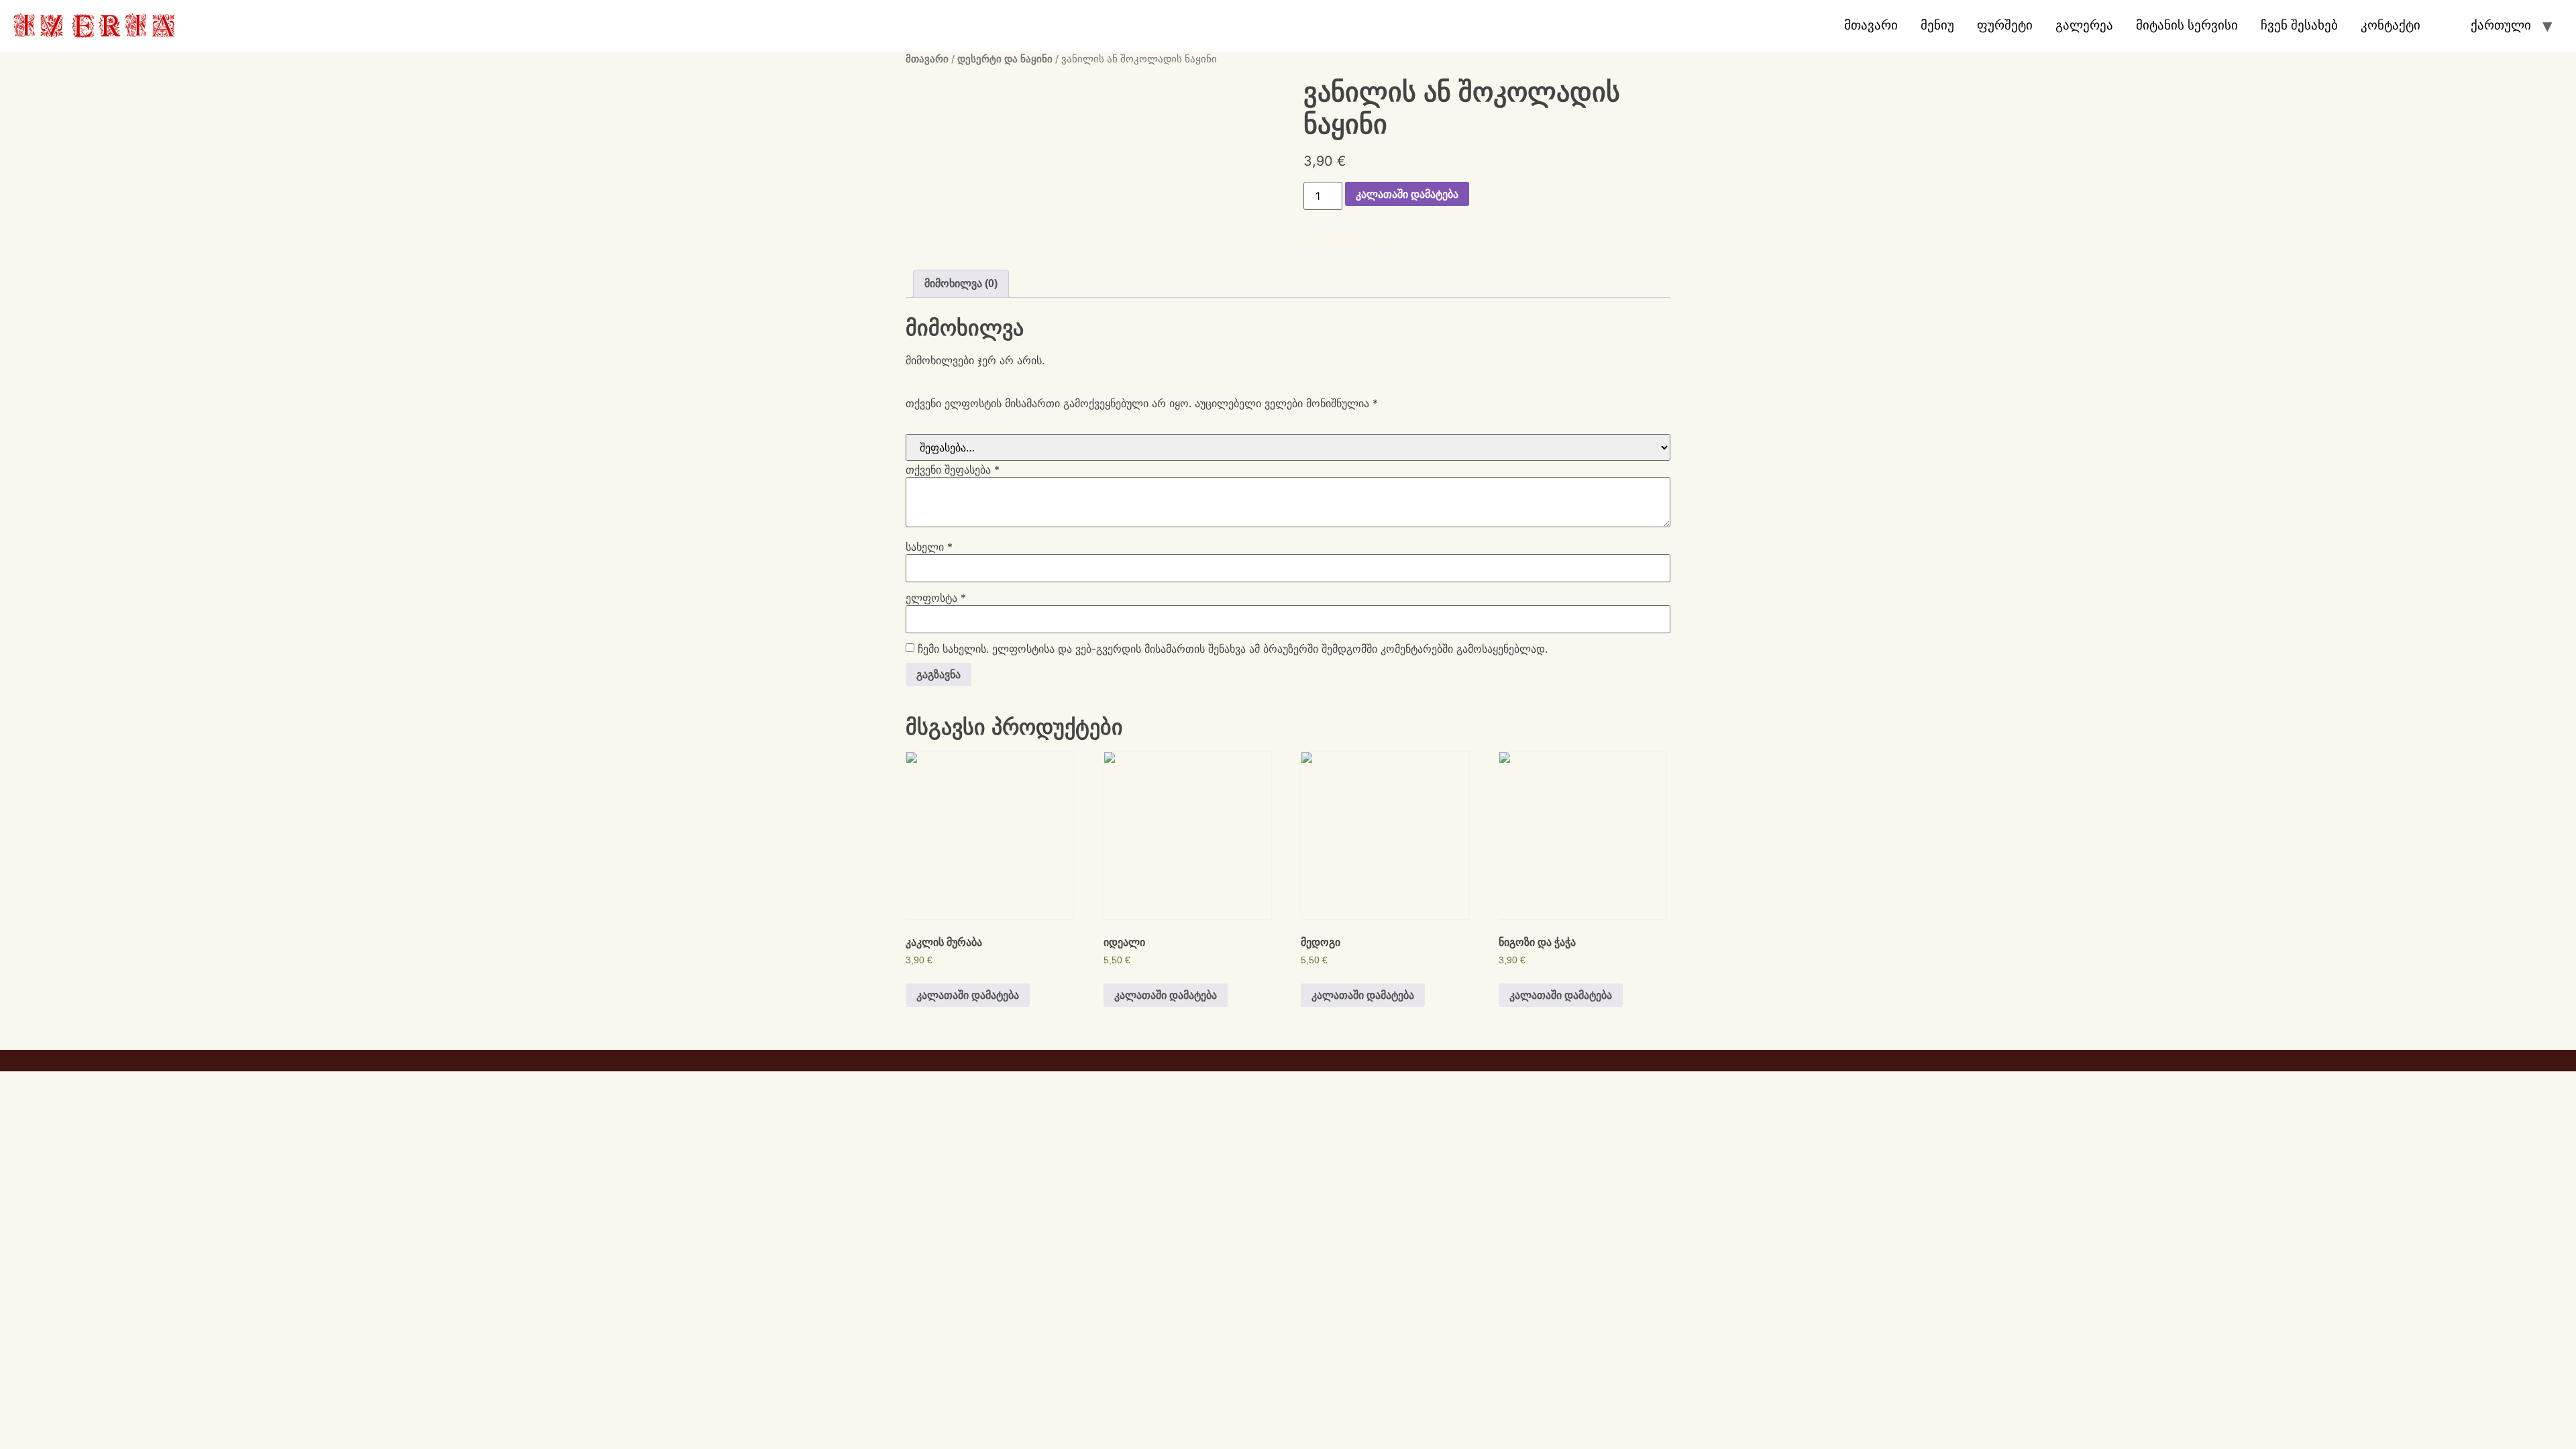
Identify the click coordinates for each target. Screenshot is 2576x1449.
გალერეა (2084, 25)
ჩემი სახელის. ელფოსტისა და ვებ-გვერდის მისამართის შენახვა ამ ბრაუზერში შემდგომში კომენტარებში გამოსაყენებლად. (1233, 649)
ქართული (2501, 25)
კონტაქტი (2391, 25)
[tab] (961, 284)
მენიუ (1937, 25)
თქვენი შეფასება (953, 470)
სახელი (929, 547)
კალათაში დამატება (1407, 194)
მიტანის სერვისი (2187, 25)
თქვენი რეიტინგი (954, 427)
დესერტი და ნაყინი (1005, 59)
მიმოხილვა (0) (961, 283)
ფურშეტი (2005, 25)
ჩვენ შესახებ (2299, 25)
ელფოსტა (936, 598)
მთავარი (1871, 25)
